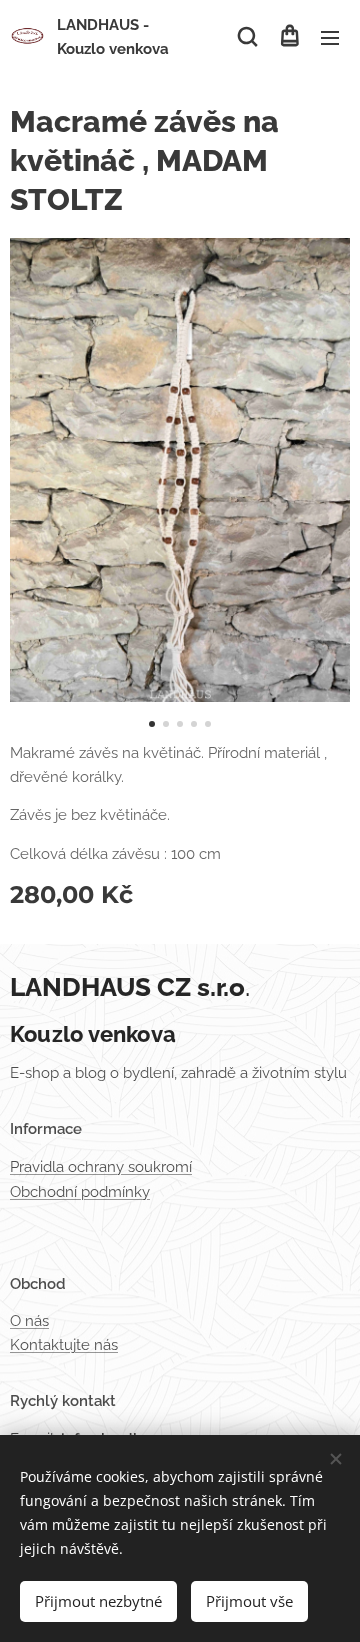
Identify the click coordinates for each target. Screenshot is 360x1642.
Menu (330, 37)
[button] (247, 37)
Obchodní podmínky (80, 1192)
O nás (29, 1321)
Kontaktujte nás (64, 1345)
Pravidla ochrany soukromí (101, 1167)
